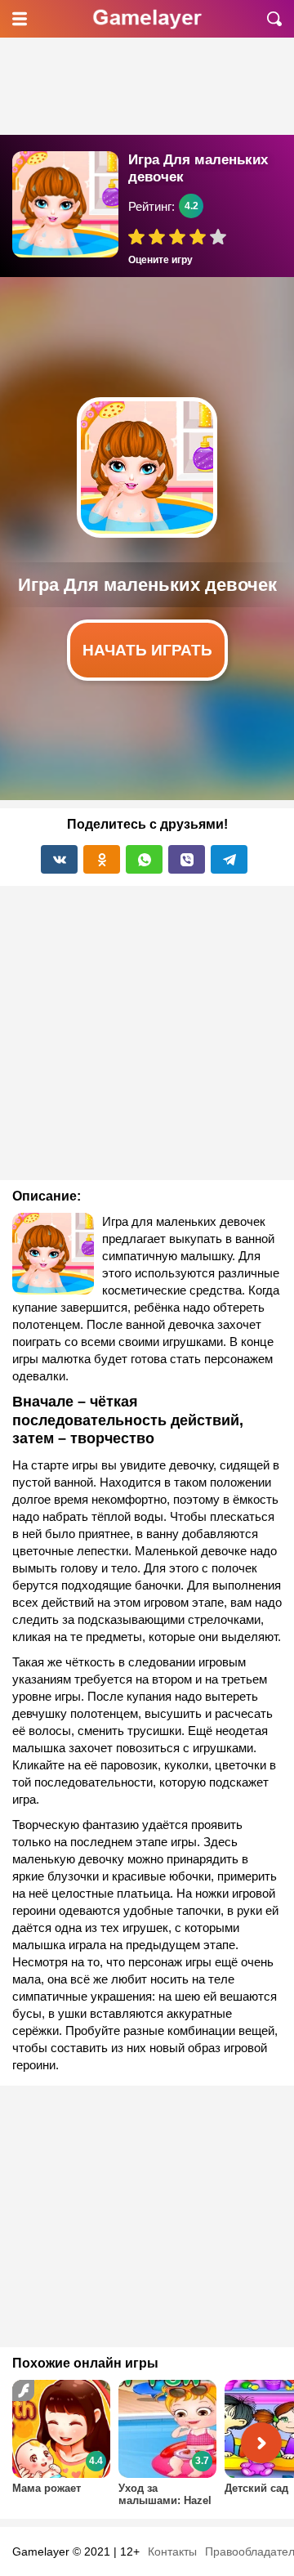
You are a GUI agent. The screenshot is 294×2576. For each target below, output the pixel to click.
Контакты (172, 2551)
